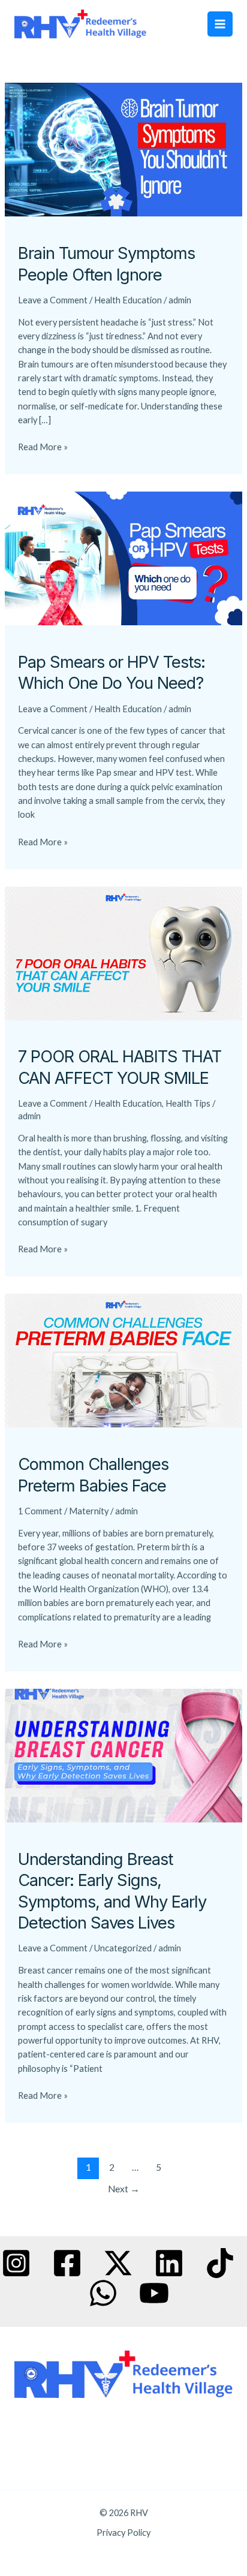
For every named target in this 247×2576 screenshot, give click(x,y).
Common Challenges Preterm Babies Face (93, 1475)
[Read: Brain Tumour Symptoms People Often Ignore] (123, 149)
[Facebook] (67, 2263)
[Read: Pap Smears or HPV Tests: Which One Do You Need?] (123, 557)
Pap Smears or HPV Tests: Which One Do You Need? (112, 673)
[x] (118, 2263)
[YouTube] (154, 2293)
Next (124, 2189)
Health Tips (188, 1103)
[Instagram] (16, 2263)
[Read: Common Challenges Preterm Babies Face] (123, 1360)
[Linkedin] (169, 2263)
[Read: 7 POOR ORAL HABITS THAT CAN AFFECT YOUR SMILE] (123, 952)
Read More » (43, 446)
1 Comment (40, 1511)
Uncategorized (123, 1948)
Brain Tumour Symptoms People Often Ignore (106, 264)
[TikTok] (220, 2263)
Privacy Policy (123, 2533)
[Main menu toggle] (220, 24)
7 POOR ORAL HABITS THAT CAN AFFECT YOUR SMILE (120, 1067)
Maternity (89, 1511)
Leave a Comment (53, 300)
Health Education (128, 300)
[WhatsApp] (103, 2293)
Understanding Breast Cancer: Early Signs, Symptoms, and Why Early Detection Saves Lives (112, 1891)
